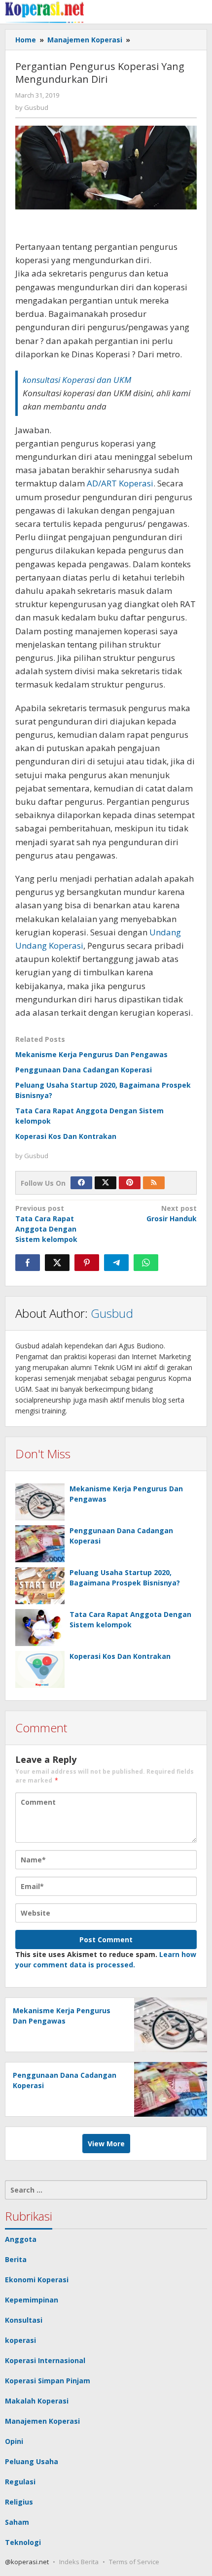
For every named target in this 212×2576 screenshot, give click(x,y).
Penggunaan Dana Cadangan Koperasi (84, 1070)
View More (106, 2144)
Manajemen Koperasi (42, 2421)
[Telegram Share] (116, 1263)
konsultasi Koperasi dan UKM (77, 380)
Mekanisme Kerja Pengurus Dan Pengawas (91, 1054)
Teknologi (23, 2542)
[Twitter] (106, 1183)
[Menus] (200, 12)
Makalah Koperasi (37, 2401)
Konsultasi (24, 2320)
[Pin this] (87, 1263)
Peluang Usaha (32, 2461)
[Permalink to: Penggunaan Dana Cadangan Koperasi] (40, 1544)
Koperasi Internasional (45, 2360)
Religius (19, 2502)
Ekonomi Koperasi (37, 2280)
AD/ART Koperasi (120, 483)
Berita (16, 2259)
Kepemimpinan (32, 2300)
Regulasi (20, 2482)
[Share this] (28, 1263)
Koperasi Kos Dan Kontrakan (66, 1136)
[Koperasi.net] (44, 12)
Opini (14, 2441)
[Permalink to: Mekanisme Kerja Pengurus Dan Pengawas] (40, 1502)
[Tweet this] (57, 1263)
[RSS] (154, 1183)
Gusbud (112, 1313)
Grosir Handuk (172, 1213)
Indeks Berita (79, 2562)
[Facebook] (81, 1183)
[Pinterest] (130, 1183)
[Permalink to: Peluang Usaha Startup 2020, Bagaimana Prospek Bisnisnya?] (40, 1586)
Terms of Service (134, 2562)
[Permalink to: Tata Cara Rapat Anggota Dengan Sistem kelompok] (40, 1628)
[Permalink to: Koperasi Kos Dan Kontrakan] (40, 1669)
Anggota (21, 2239)
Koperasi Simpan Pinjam (48, 2381)
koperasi (20, 2340)
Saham (17, 2522)
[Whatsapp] (146, 1263)
